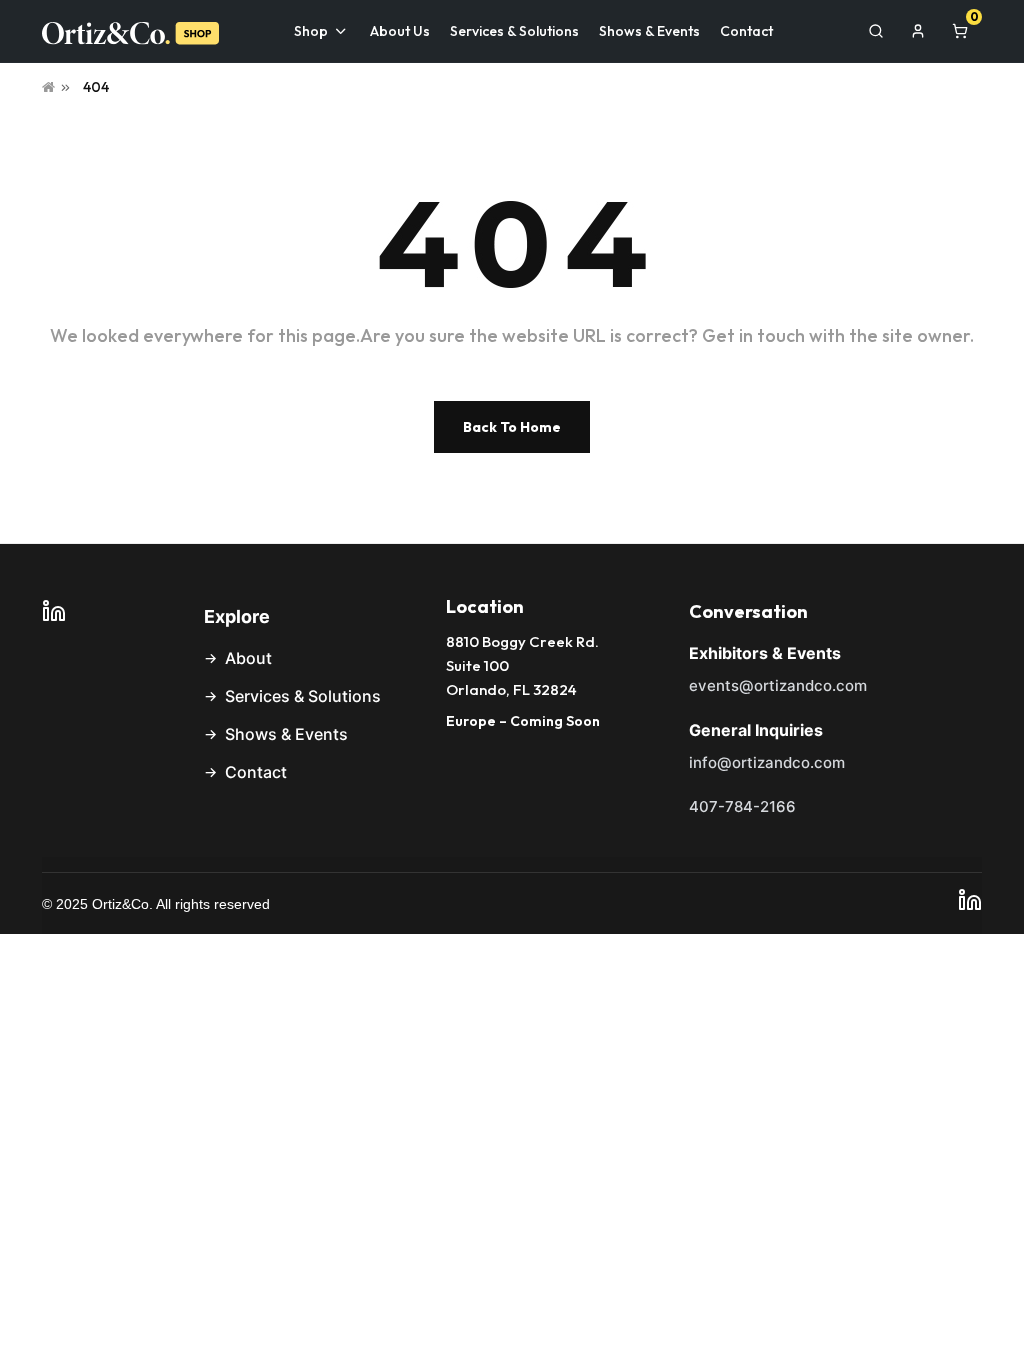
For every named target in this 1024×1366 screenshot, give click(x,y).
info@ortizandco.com (767, 762)
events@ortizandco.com (778, 685)
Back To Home (512, 427)
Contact (256, 772)
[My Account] (918, 31)
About (248, 658)
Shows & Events (286, 734)
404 (96, 87)
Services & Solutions (303, 696)
